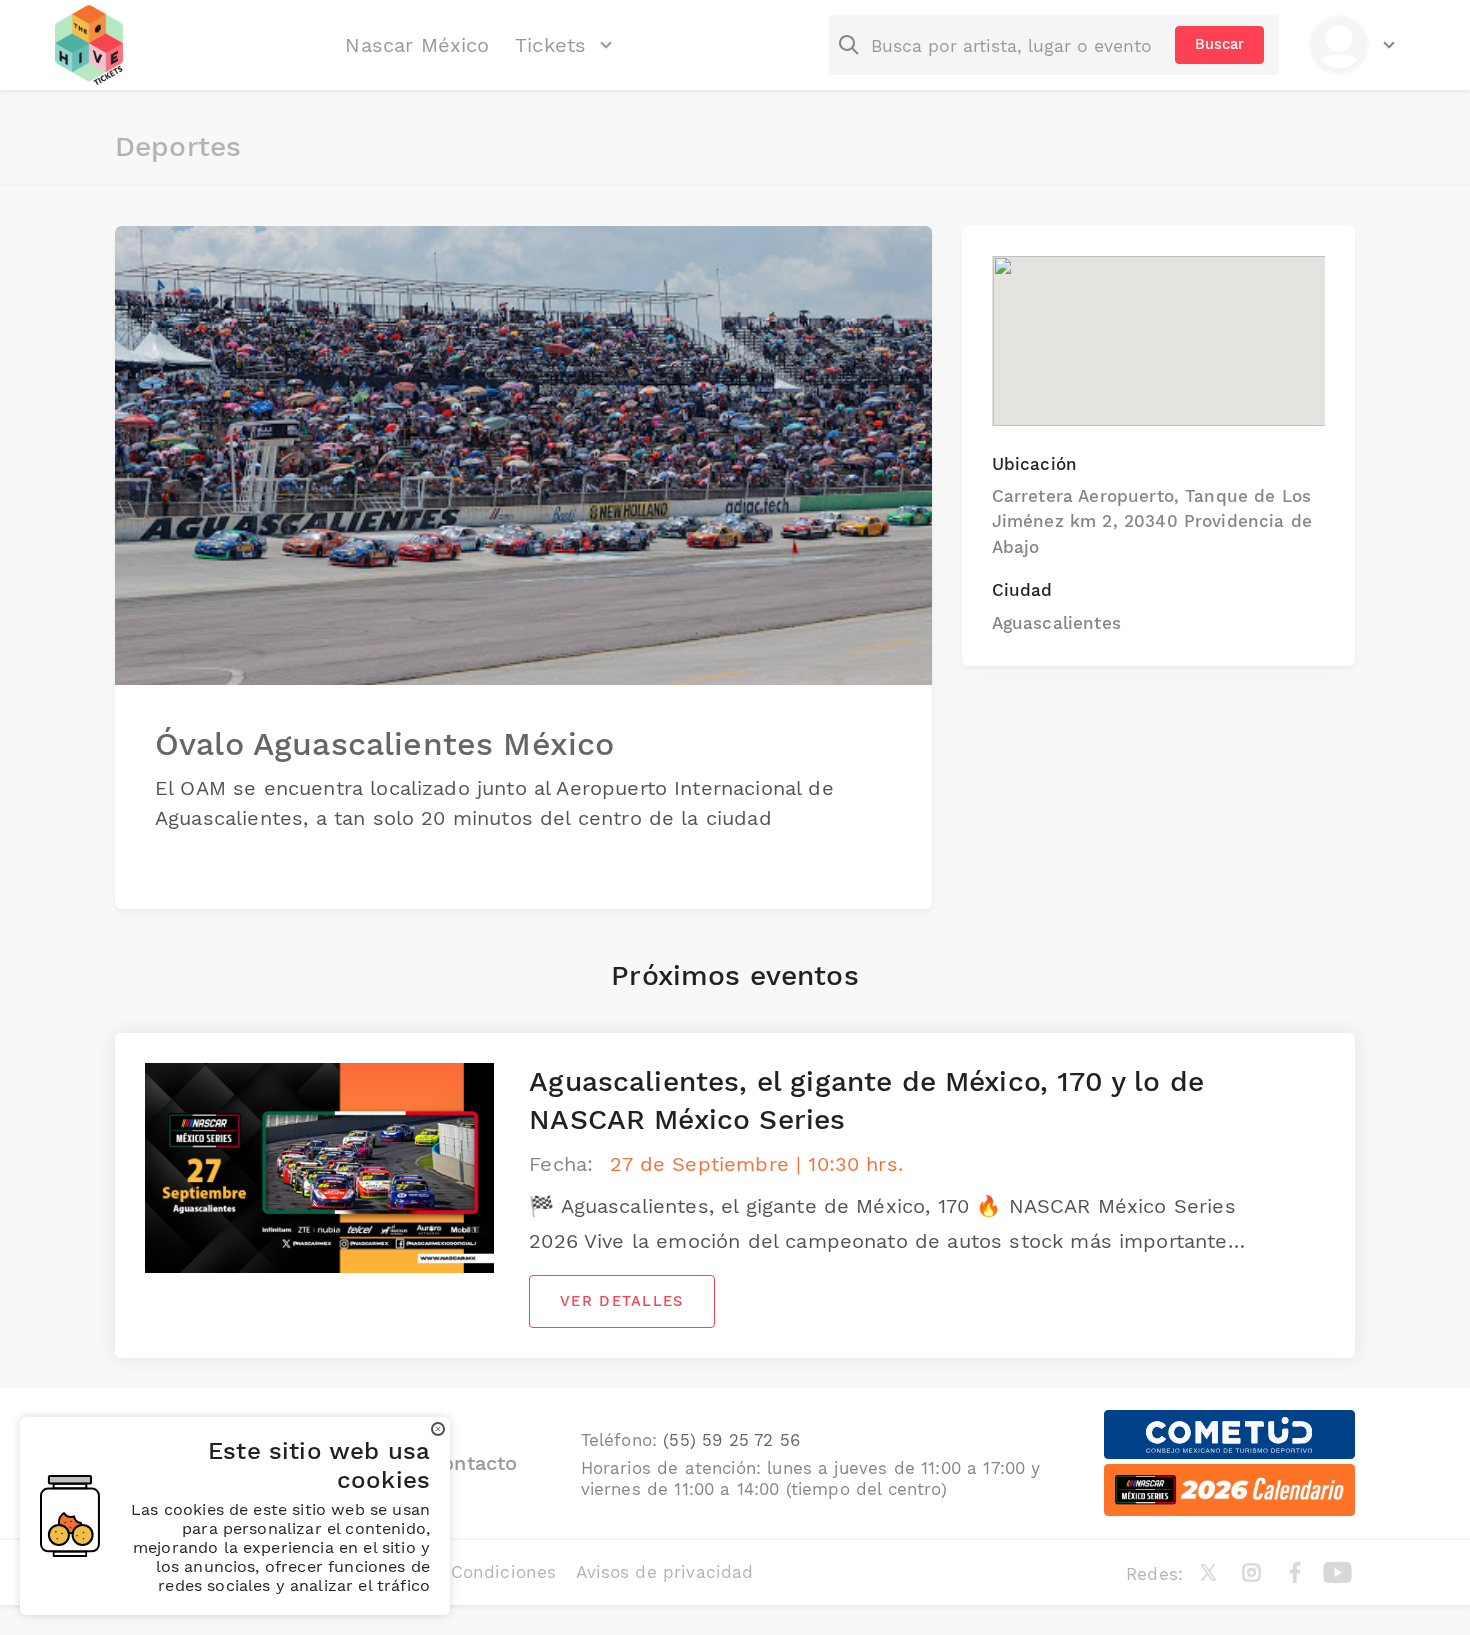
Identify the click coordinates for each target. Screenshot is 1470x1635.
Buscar (1219, 44)
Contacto (472, 1463)
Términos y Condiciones (454, 1572)
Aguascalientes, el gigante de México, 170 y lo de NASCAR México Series (866, 1100)
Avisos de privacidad (664, 1572)
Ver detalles (621, 1301)
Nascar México (417, 45)
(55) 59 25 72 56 (731, 1440)
